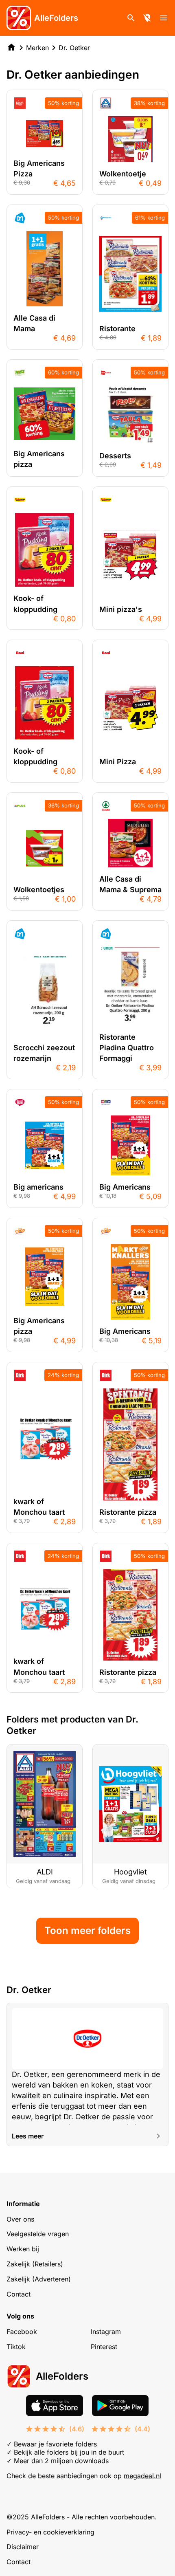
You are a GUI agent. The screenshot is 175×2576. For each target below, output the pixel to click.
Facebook (22, 2332)
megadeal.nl (142, 2476)
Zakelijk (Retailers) (35, 2264)
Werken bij (23, 2249)
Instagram (106, 2332)
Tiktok (16, 2347)
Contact (19, 2294)
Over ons (20, 2219)
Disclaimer (23, 2547)
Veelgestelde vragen (38, 2234)
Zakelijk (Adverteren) (39, 2279)
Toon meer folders (87, 1930)
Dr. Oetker (74, 48)
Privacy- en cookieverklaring (50, 2532)
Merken (37, 48)
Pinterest (104, 2347)
